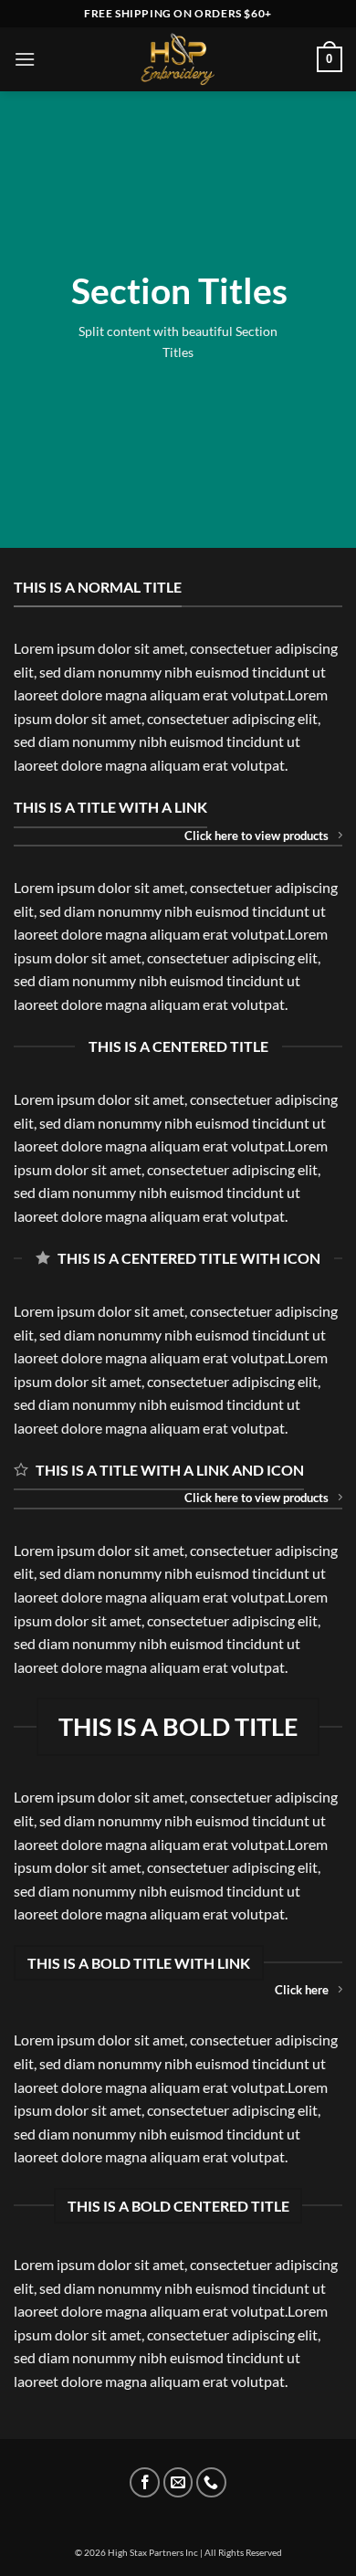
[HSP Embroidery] (178, 59)
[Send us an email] (178, 2482)
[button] (25, 59)
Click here (302, 1990)
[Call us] (211, 2482)
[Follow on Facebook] (145, 2482)
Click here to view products (257, 836)
